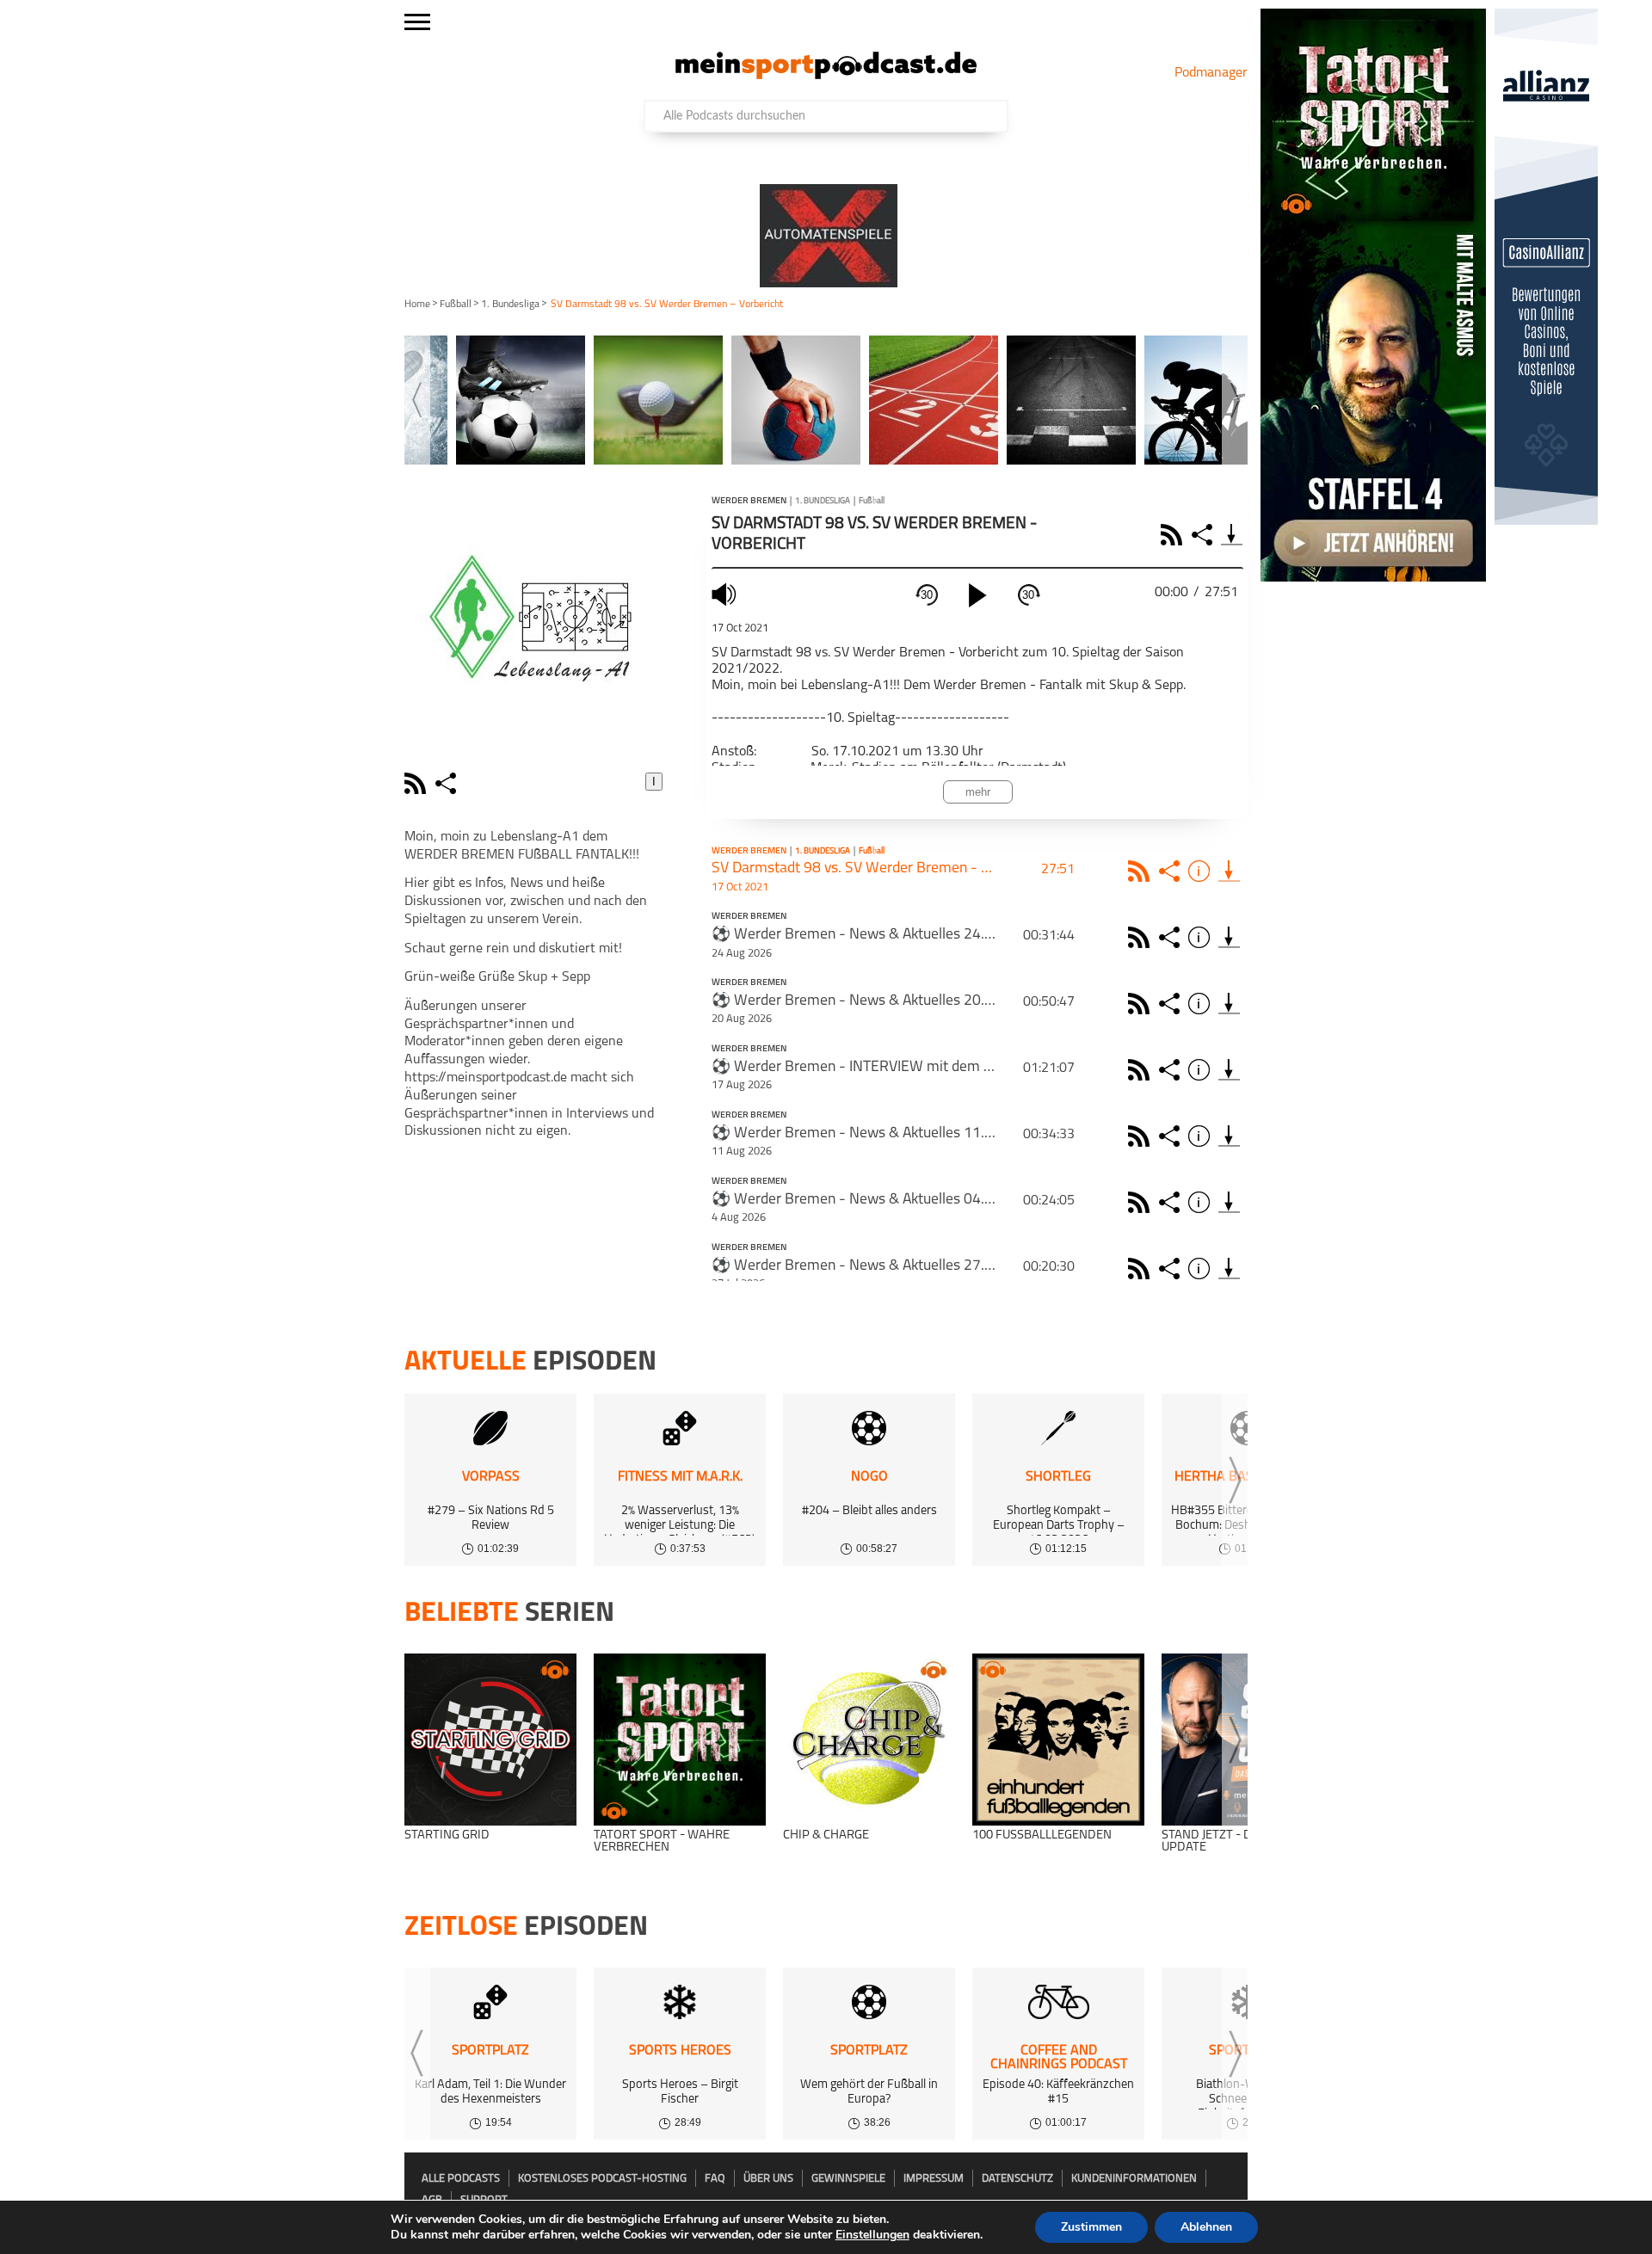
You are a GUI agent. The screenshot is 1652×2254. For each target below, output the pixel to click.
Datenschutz (1017, 2179)
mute (726, 594)
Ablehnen (1206, 2227)
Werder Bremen (749, 502)
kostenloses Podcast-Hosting (602, 2179)
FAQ (715, 2179)
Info (1202, 871)
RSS (1174, 535)
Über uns (768, 2179)
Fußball (456, 305)
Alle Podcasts (461, 2179)
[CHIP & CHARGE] (869, 1740)
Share (1204, 535)
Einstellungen (872, 2235)
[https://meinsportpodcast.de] (826, 76)
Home (417, 305)
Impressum (934, 2179)
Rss (1141, 871)
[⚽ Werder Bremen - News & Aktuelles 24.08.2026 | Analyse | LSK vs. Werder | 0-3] (1229, 937)
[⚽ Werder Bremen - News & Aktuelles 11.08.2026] (1229, 1136)
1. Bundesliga (510, 305)
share (448, 783)
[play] (977, 595)
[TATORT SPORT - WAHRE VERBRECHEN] (680, 1740)
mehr (978, 792)
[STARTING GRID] (490, 1740)
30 (927, 595)
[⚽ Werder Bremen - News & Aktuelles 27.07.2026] (1229, 1269)
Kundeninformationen (1134, 2179)
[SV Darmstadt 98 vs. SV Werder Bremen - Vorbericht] (1229, 871)
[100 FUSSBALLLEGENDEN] (1058, 1740)
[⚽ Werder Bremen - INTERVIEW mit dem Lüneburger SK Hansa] (1229, 1070)
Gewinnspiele (848, 2179)
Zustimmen (1091, 2227)
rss (417, 783)
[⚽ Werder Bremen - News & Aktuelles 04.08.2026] (1229, 1202)
